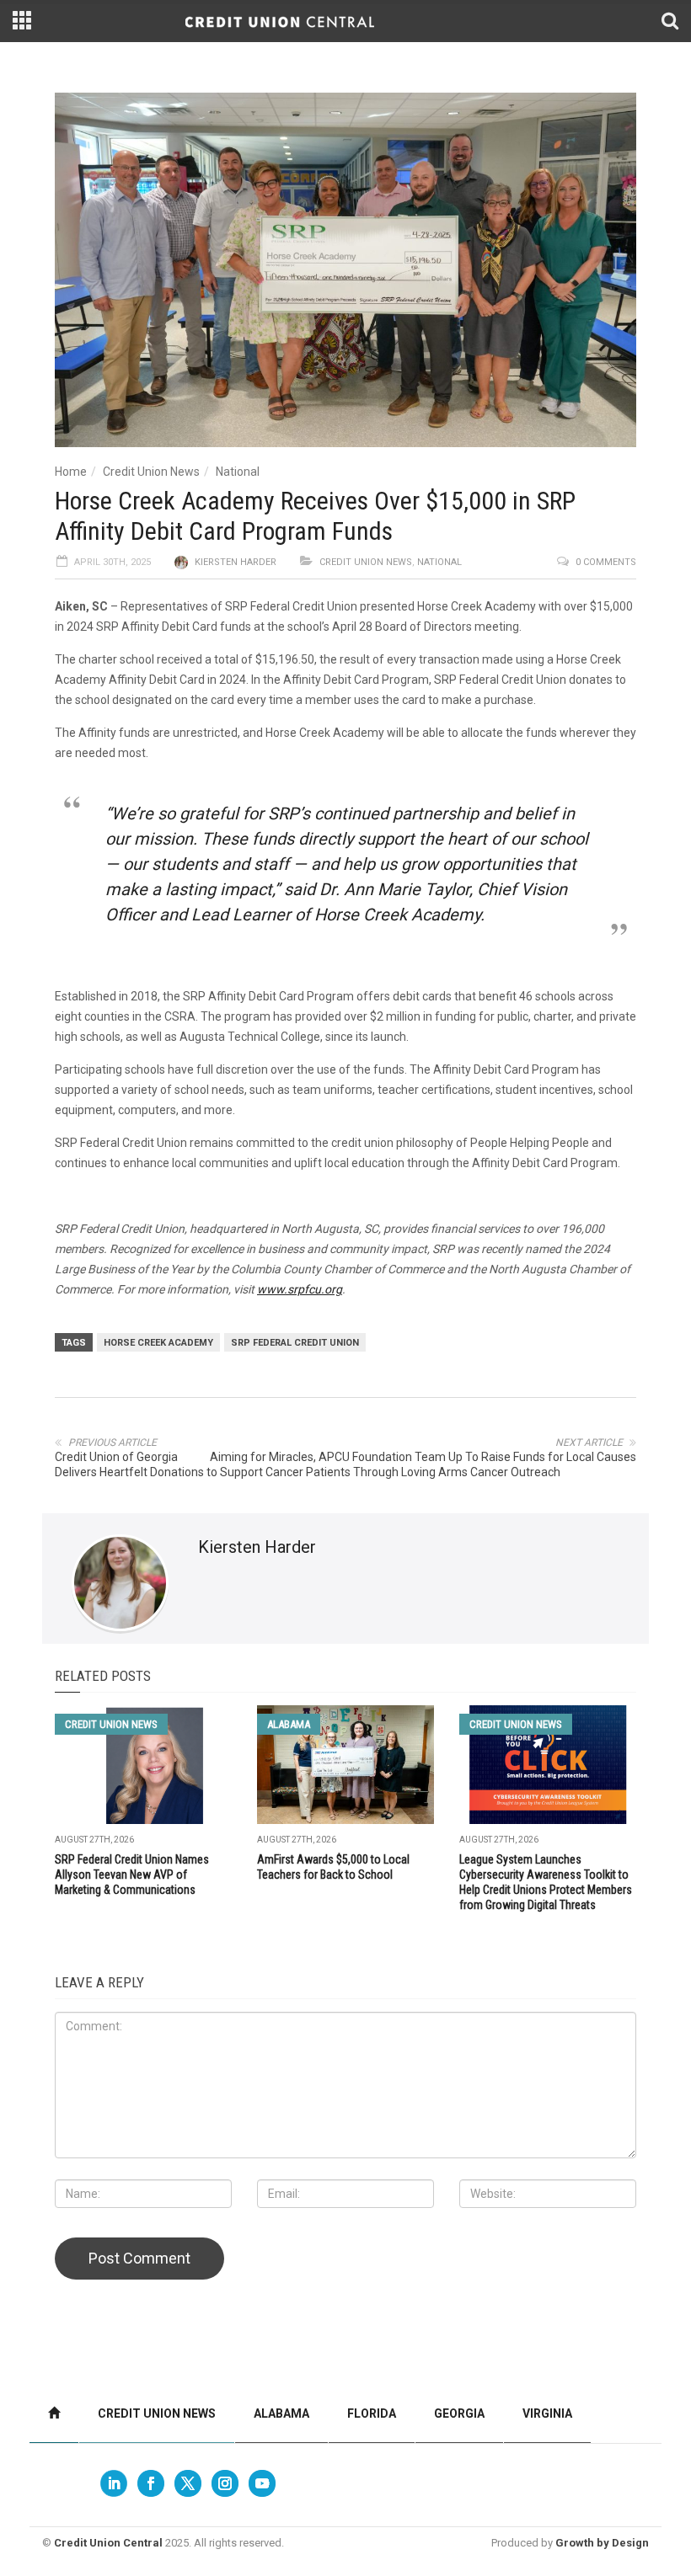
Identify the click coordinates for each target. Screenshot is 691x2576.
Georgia (459, 2413)
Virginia (547, 2413)
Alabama (289, 1724)
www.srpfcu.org (300, 1289)
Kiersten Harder (236, 562)
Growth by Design (602, 2543)
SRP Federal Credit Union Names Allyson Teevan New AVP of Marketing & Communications (132, 1875)
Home (71, 472)
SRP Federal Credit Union (295, 1343)
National (238, 472)
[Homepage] (54, 2414)
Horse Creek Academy (158, 1343)
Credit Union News (151, 472)
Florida (372, 2413)
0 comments (606, 562)
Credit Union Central (108, 2543)
